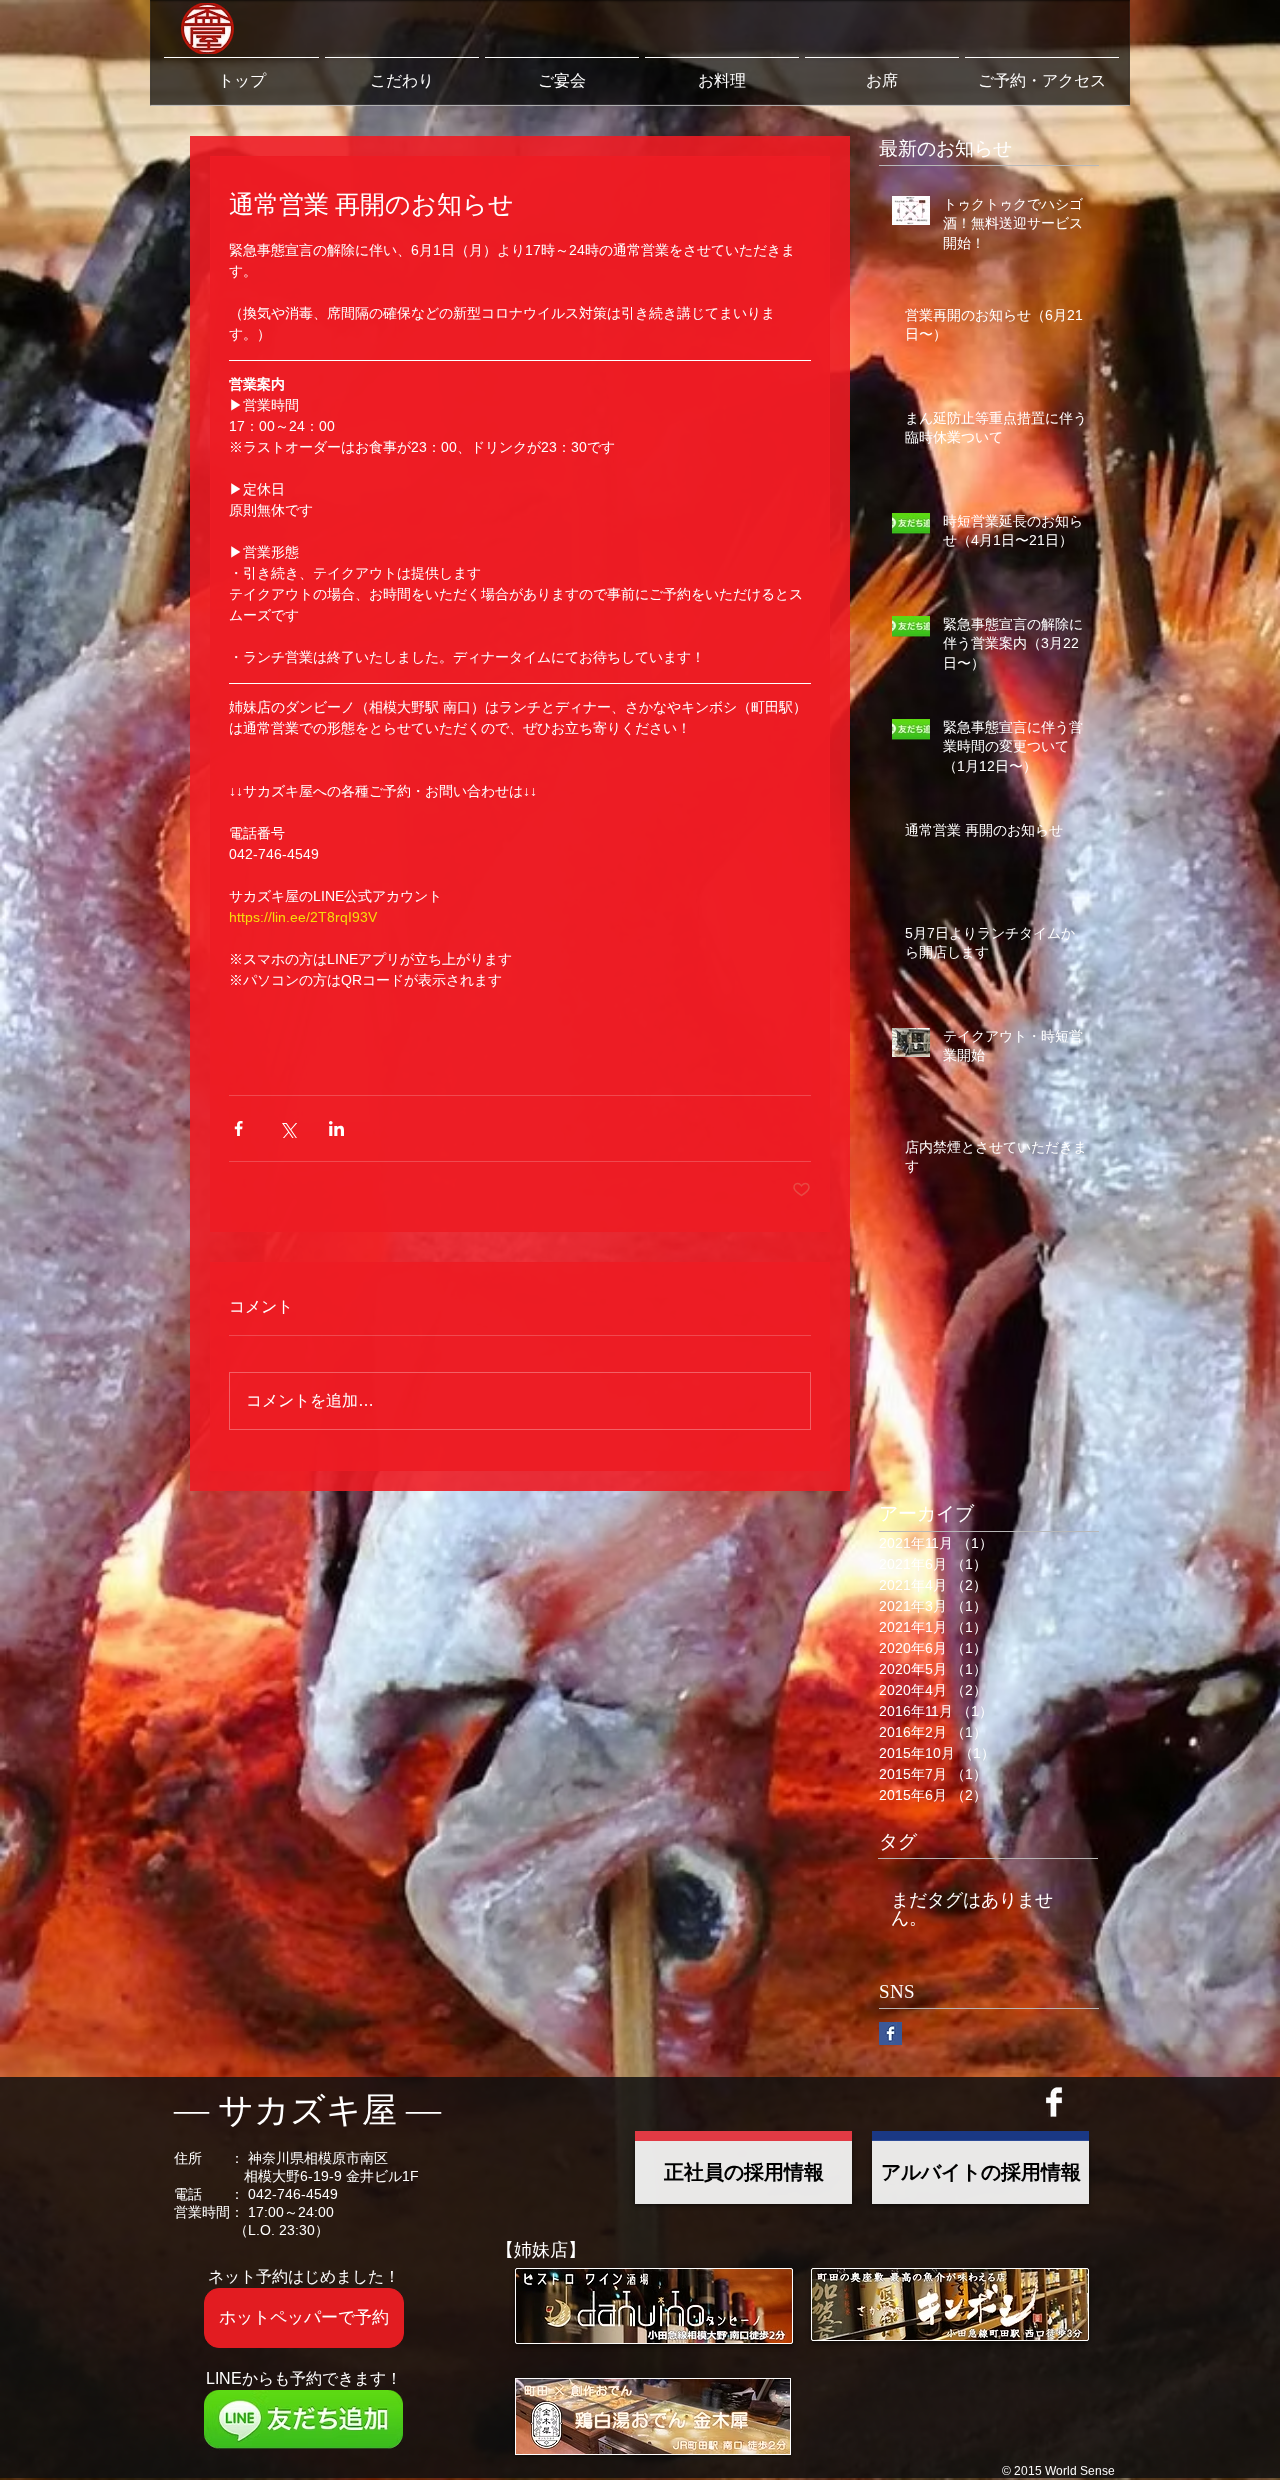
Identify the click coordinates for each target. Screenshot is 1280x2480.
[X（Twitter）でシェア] (287, 1128)
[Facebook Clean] (1054, 2102)
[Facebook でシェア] (238, 1128)
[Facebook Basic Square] (890, 2033)
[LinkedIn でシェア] (336, 1128)
